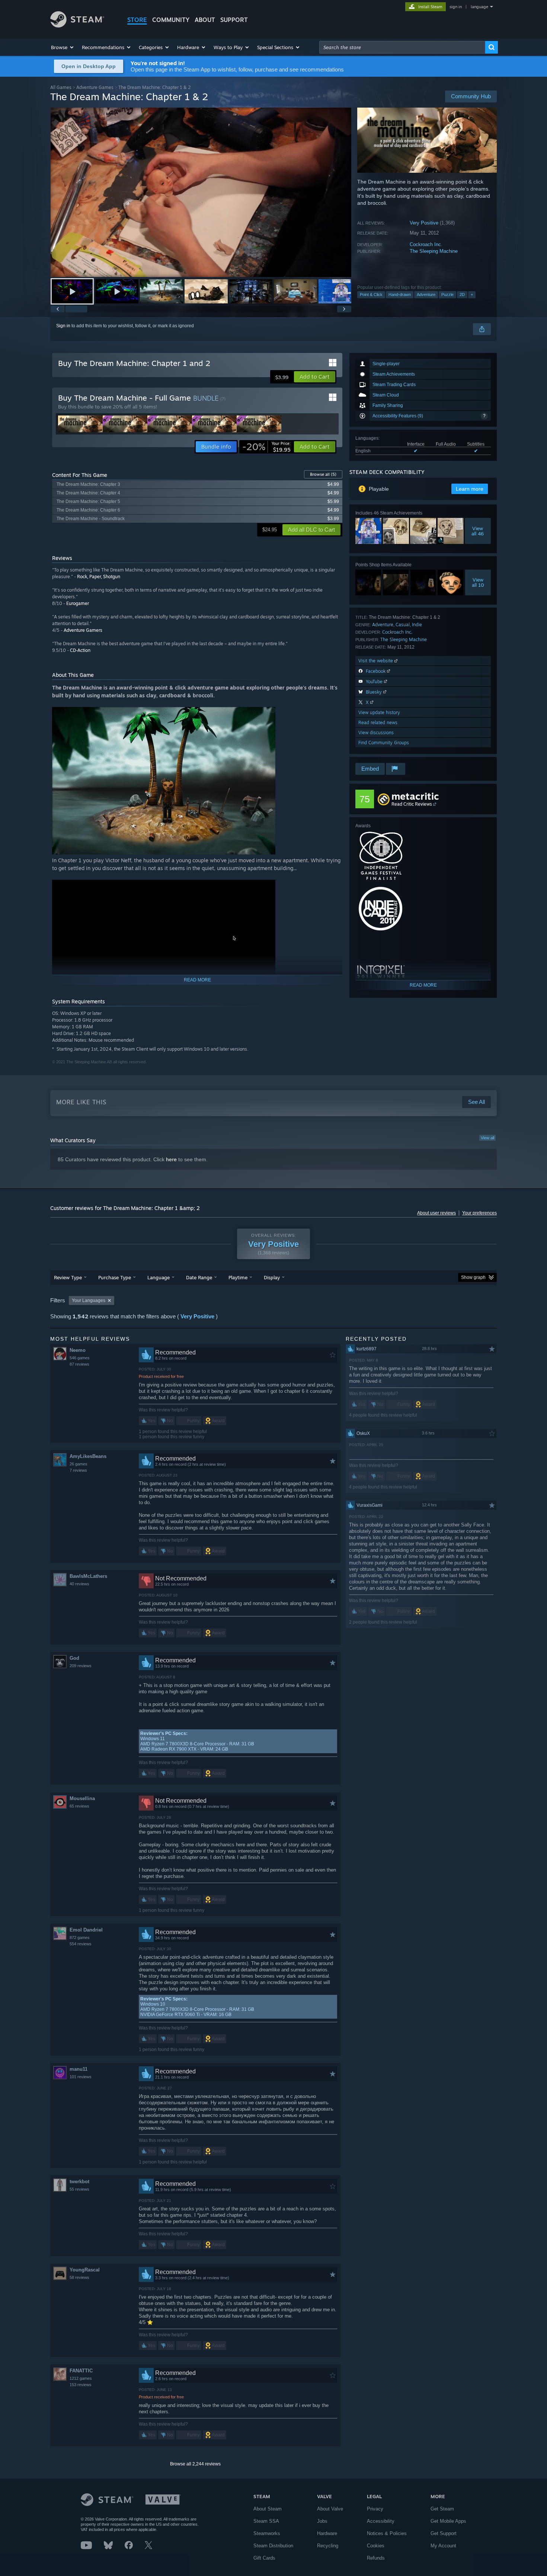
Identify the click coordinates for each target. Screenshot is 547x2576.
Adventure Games (95, 87)
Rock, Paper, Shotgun (99, 577)
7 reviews (78, 1470)
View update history (379, 712)
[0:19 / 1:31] (201, 192)
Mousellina (82, 1798)
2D (462, 294)
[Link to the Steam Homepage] (77, 26)
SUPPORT (234, 20)
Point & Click (371, 294)
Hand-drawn (400, 294)
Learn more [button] (470, 489)
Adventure (426, 294)
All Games (61, 87)
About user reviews (436, 1213)
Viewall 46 (478, 531)
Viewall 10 (478, 582)
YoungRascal (85, 2270)
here (171, 1159)
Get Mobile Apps (448, 2521)
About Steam (268, 2509)
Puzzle (447, 294)
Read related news (378, 722)
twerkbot (79, 2182)
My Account (443, 2546)
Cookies (376, 2546)
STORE (137, 20)
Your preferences (479, 1213)
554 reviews (81, 1944)
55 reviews (79, 2189)
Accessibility (381, 2521)
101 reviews (81, 2077)
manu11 (79, 2069)
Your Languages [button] (89, 1300)
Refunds (376, 2558)
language (479, 7)
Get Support (444, 2533)
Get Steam (442, 2509)
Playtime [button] (238, 1277)
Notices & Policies (387, 2533)
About (205, 20)
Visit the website (376, 661)
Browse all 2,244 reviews (195, 2464)
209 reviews (81, 1666)
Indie (417, 625)
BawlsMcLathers (88, 1576)
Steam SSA (266, 2521)
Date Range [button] (199, 1277)
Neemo (78, 1350)
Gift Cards (264, 2558)
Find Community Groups (384, 743)
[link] (266, 447)
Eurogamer (78, 603)
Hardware (327, 2533)
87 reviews (79, 1364)
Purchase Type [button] (115, 1277)
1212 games (81, 2378)
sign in (456, 7)
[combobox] (402, 47)
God (74, 1658)
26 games (79, 1464)
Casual (403, 625)
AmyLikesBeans (88, 1456)
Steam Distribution (273, 2546)
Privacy (375, 2509)
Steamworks (267, 2533)
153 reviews (81, 2385)
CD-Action (80, 650)
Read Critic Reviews (412, 804)
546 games (80, 1358)
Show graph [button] (473, 1277)
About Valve (330, 2509)
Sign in (63, 326)
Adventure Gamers (83, 630)
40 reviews (79, 1584)
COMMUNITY (171, 20)
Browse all (323, 474)
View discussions (376, 733)
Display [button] (272, 1277)
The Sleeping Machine (434, 251)
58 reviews (79, 2277)
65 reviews (79, 1806)
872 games (80, 1937)
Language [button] (159, 1277)
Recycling (328, 2546)
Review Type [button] (68, 1277)
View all (487, 1138)
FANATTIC (81, 2371)
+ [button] (472, 294)
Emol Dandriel (86, 1930)
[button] (63, 47)
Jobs (322, 2521)
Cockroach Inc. (426, 244)
